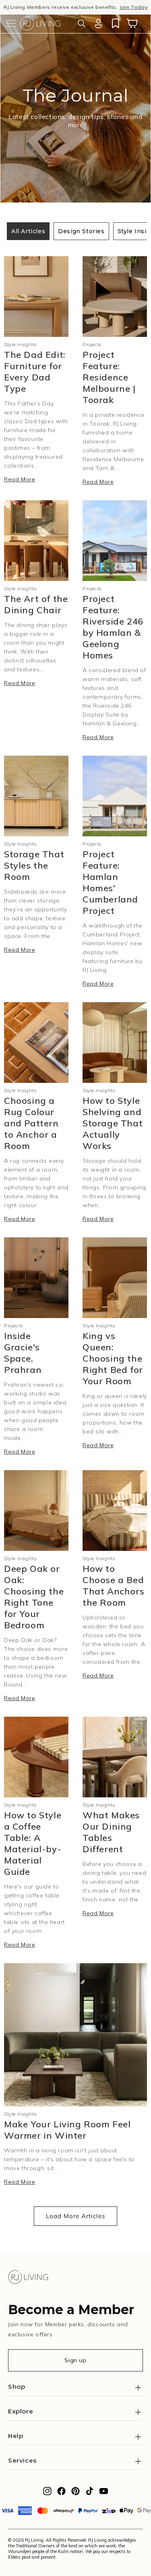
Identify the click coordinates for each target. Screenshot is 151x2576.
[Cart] (132, 23)
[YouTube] (104, 2493)
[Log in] (98, 23)
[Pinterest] (75, 2493)
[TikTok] (90, 2493)
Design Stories (81, 231)
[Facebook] (61, 2493)
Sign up (75, 2360)
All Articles (28, 231)
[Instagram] (47, 2493)
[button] (11, 23)
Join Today (133, 7)
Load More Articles (75, 2216)
